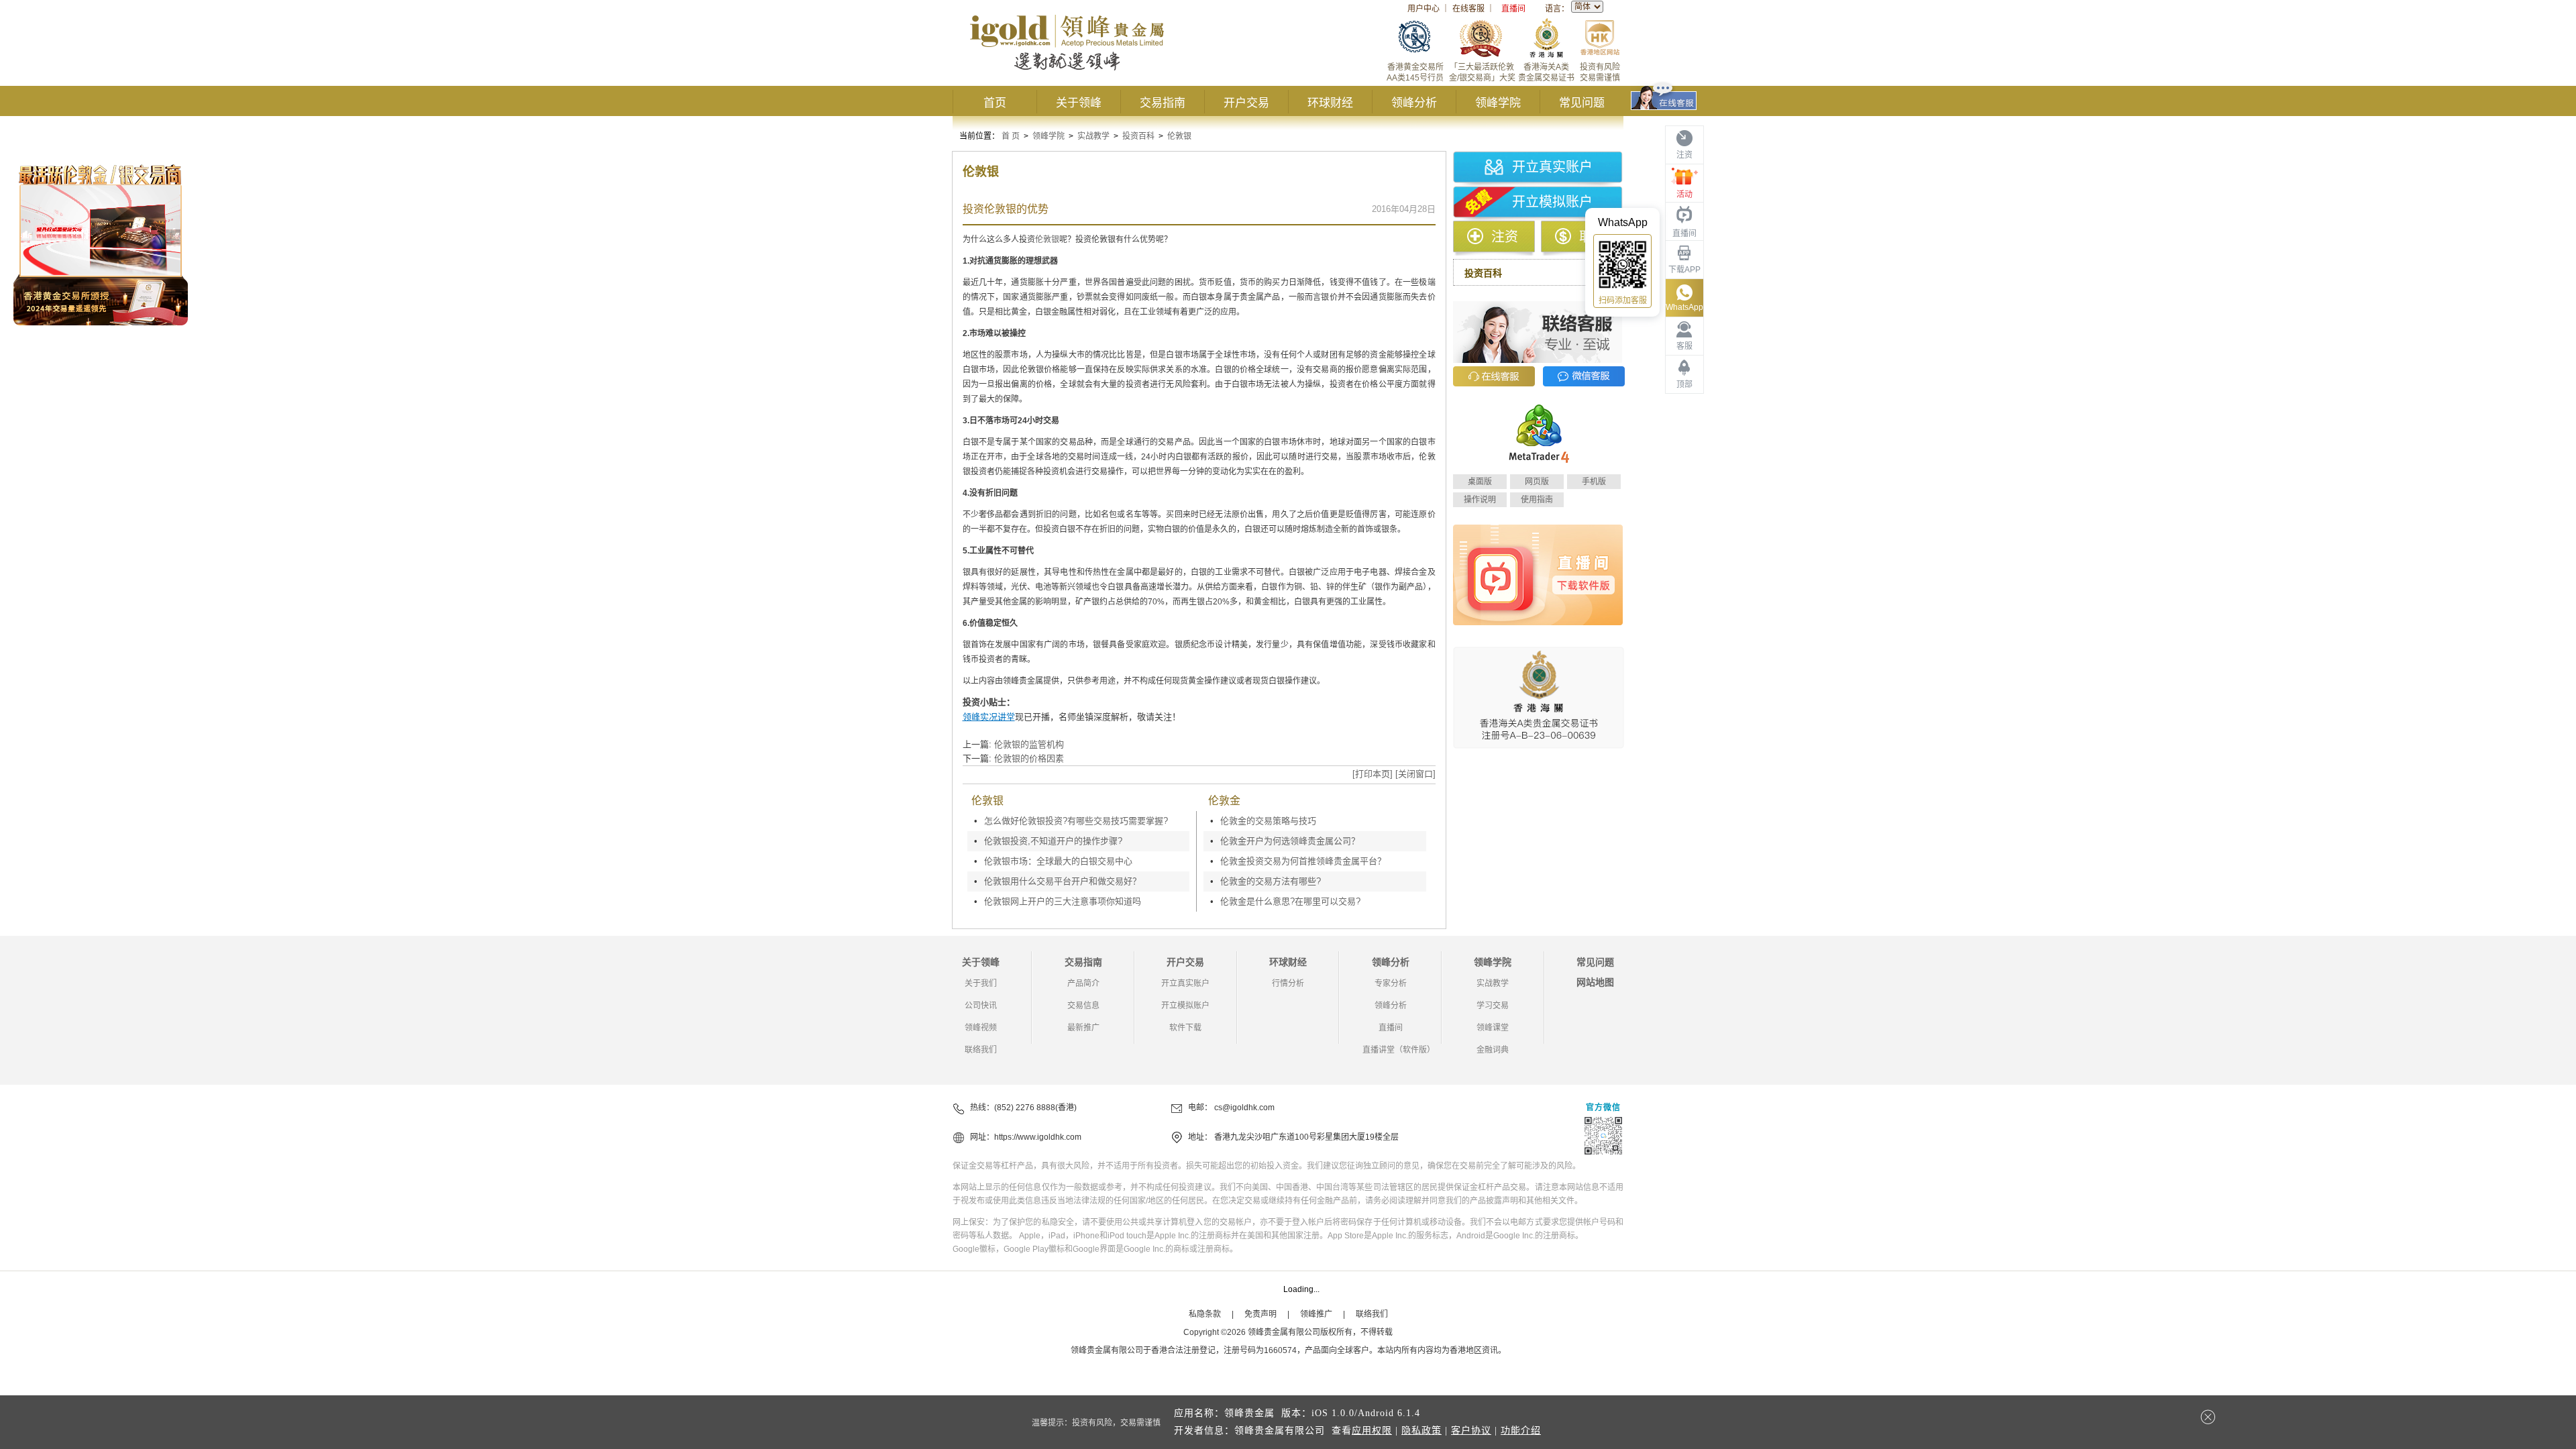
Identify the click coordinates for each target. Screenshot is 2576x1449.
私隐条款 (1205, 1314)
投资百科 (1138, 136)
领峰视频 (981, 1028)
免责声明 (1260, 1314)
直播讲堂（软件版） (1399, 1050)
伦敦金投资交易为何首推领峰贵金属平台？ (1303, 861)
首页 (995, 103)
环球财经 (1330, 103)
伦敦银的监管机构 (1029, 744)
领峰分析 (1414, 103)
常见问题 (1582, 103)
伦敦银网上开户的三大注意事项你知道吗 (1063, 901)
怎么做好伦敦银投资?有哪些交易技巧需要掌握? (1076, 821)
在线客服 (1468, 9)
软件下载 (1185, 1028)
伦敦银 (1179, 136)
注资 (1505, 237)
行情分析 (1288, 983)
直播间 (1513, 9)
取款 (1593, 237)
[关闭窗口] (1415, 774)
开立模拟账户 (1552, 202)
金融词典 (1493, 1050)
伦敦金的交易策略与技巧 (1268, 821)
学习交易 (1493, 1006)
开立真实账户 (1552, 167)
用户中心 (1424, 9)
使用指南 (1537, 500)
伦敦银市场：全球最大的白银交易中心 (1058, 861)
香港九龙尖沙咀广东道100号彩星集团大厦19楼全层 (1306, 1137)
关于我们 (981, 983)
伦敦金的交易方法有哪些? (1271, 881)
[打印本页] (1373, 774)
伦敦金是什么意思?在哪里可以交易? (1290, 901)
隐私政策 (1421, 1431)
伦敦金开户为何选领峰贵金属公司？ (1290, 841)
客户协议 (1471, 1431)
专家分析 (1391, 983)
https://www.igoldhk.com (1038, 1137)
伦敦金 (1224, 801)
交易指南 (1163, 103)
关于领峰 (1079, 103)
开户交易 (1246, 103)
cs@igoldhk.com (1244, 1108)
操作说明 (1480, 500)
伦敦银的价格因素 (1029, 758)
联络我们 (981, 1050)
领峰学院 (1498, 103)
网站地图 (1595, 982)
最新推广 (1083, 1028)
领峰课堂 (1493, 1028)
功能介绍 (1521, 1431)
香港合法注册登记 (1183, 1350)
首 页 (1011, 136)
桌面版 (1480, 482)
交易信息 (1083, 1006)
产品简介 (1083, 983)
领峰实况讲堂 (989, 717)
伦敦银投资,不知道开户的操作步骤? (1053, 841)
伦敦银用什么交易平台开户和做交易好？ (1063, 881)
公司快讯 (981, 1006)
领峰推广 (1316, 1314)
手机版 (1594, 482)
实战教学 (1093, 136)
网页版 (1537, 482)
